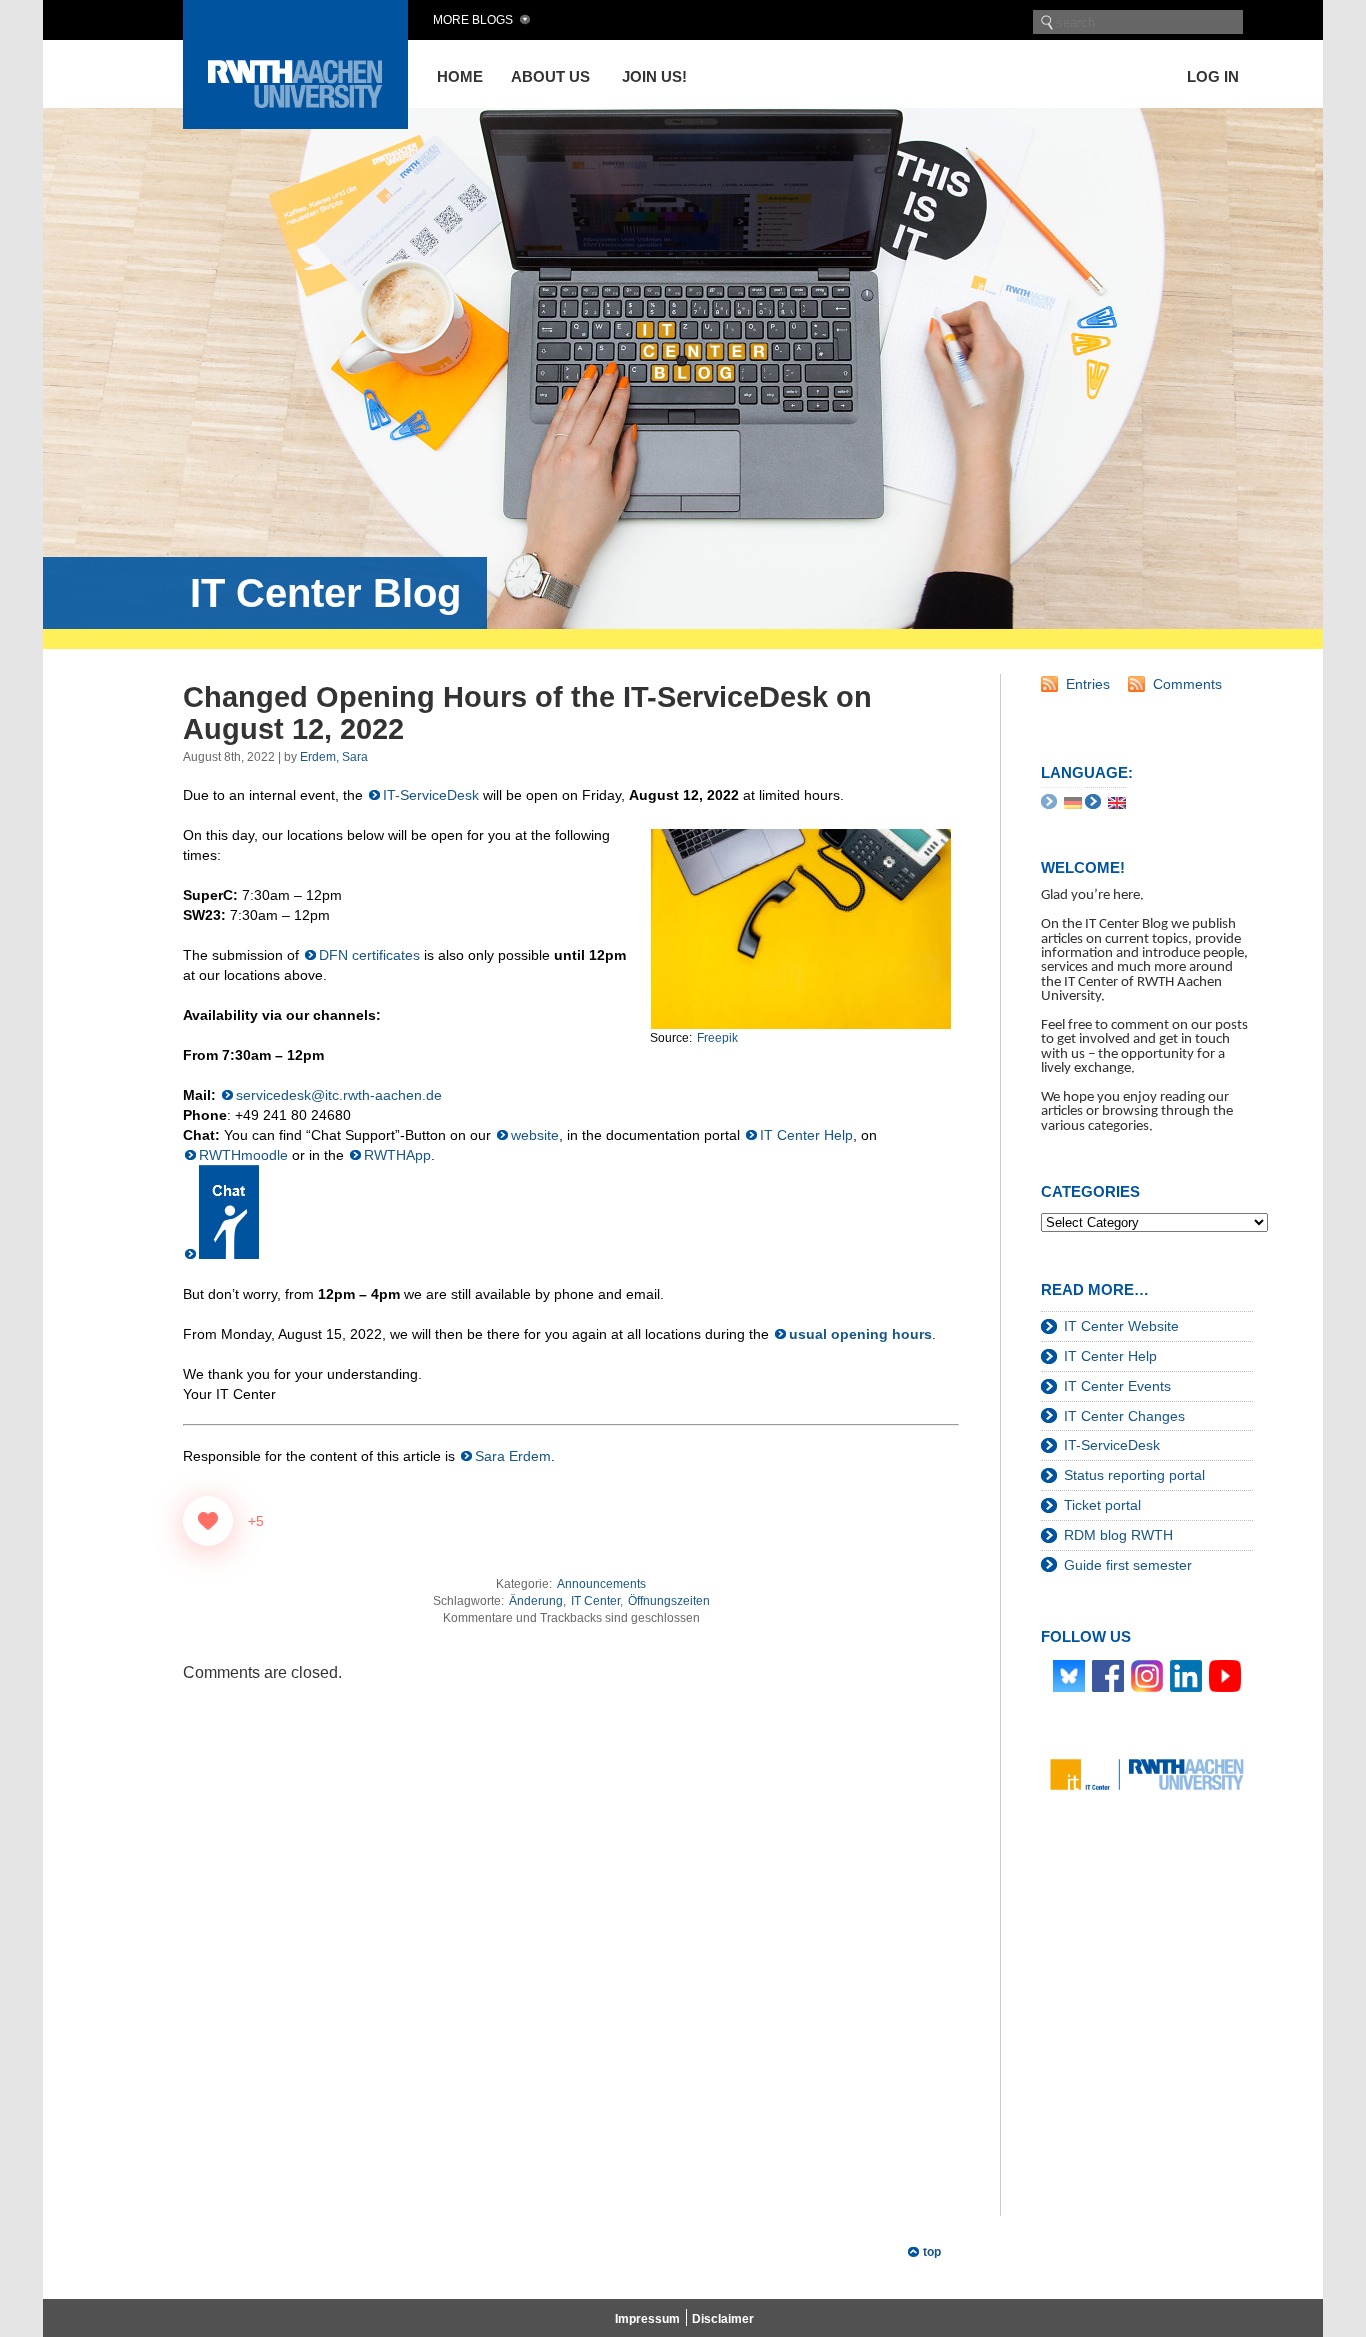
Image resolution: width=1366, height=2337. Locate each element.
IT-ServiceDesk (431, 795)
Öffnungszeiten (669, 1601)
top (932, 2252)
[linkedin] (1186, 1675)
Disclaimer (723, 2319)
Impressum (647, 2319)
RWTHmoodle (243, 1155)
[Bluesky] (1069, 1675)
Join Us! (654, 76)
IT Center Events (1117, 1386)
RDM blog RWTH (1118, 1535)
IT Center (595, 1601)
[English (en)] (1117, 802)
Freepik (717, 1038)
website (535, 1135)
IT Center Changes (1124, 1416)
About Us (550, 76)
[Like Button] (208, 1521)
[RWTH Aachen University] (295, 123)
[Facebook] (1108, 1675)
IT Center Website (1121, 1326)
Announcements (601, 1584)
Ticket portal (1102, 1505)
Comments (1187, 684)
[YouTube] (1225, 1675)
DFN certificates (369, 955)
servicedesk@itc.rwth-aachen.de (339, 1095)
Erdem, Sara (334, 757)
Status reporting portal (1134, 1475)
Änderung (536, 1601)
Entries (1088, 684)
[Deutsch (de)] (1073, 802)
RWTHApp (397, 1155)
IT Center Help (806, 1135)
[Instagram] (1147, 1675)
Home (460, 76)
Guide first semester (1128, 1565)
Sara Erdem (513, 1456)
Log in (1213, 76)
